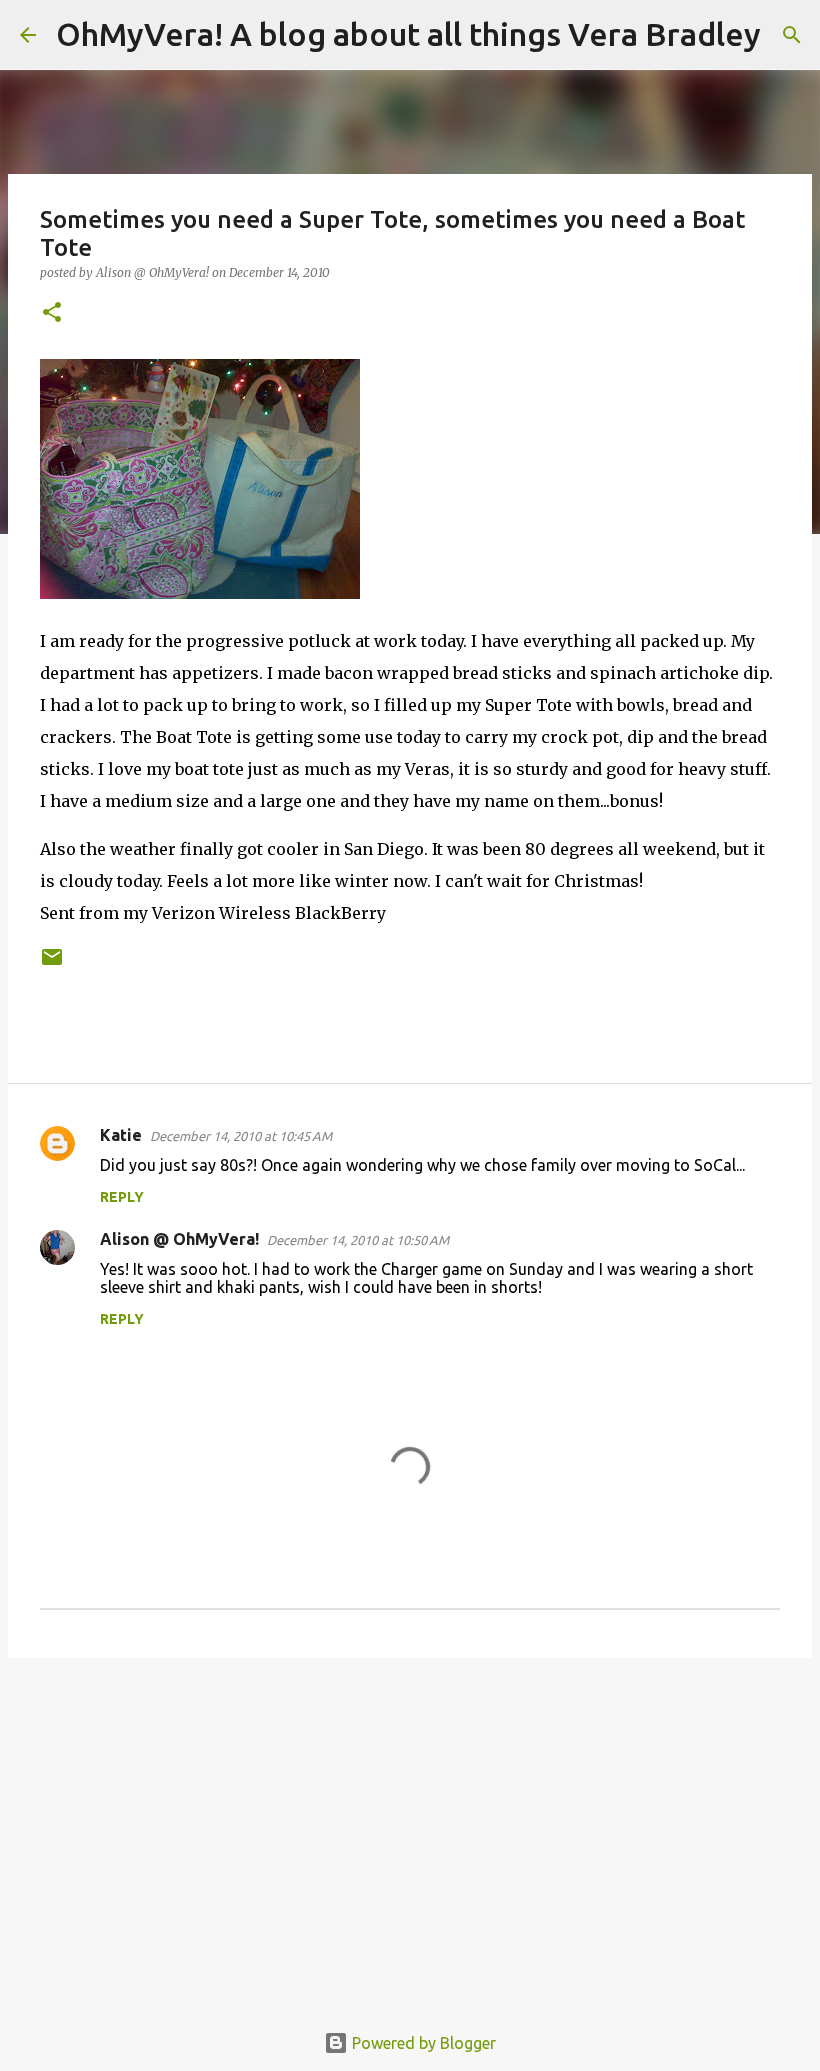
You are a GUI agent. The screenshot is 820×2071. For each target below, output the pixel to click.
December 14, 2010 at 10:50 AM (358, 1240)
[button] (52, 313)
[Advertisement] (410, 1828)
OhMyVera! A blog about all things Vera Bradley (408, 34)
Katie (121, 1135)
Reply (122, 1197)
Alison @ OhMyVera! (179, 1239)
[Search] (789, 35)
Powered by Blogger (422, 2043)
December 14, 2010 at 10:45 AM (241, 1136)
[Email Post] (52, 964)
